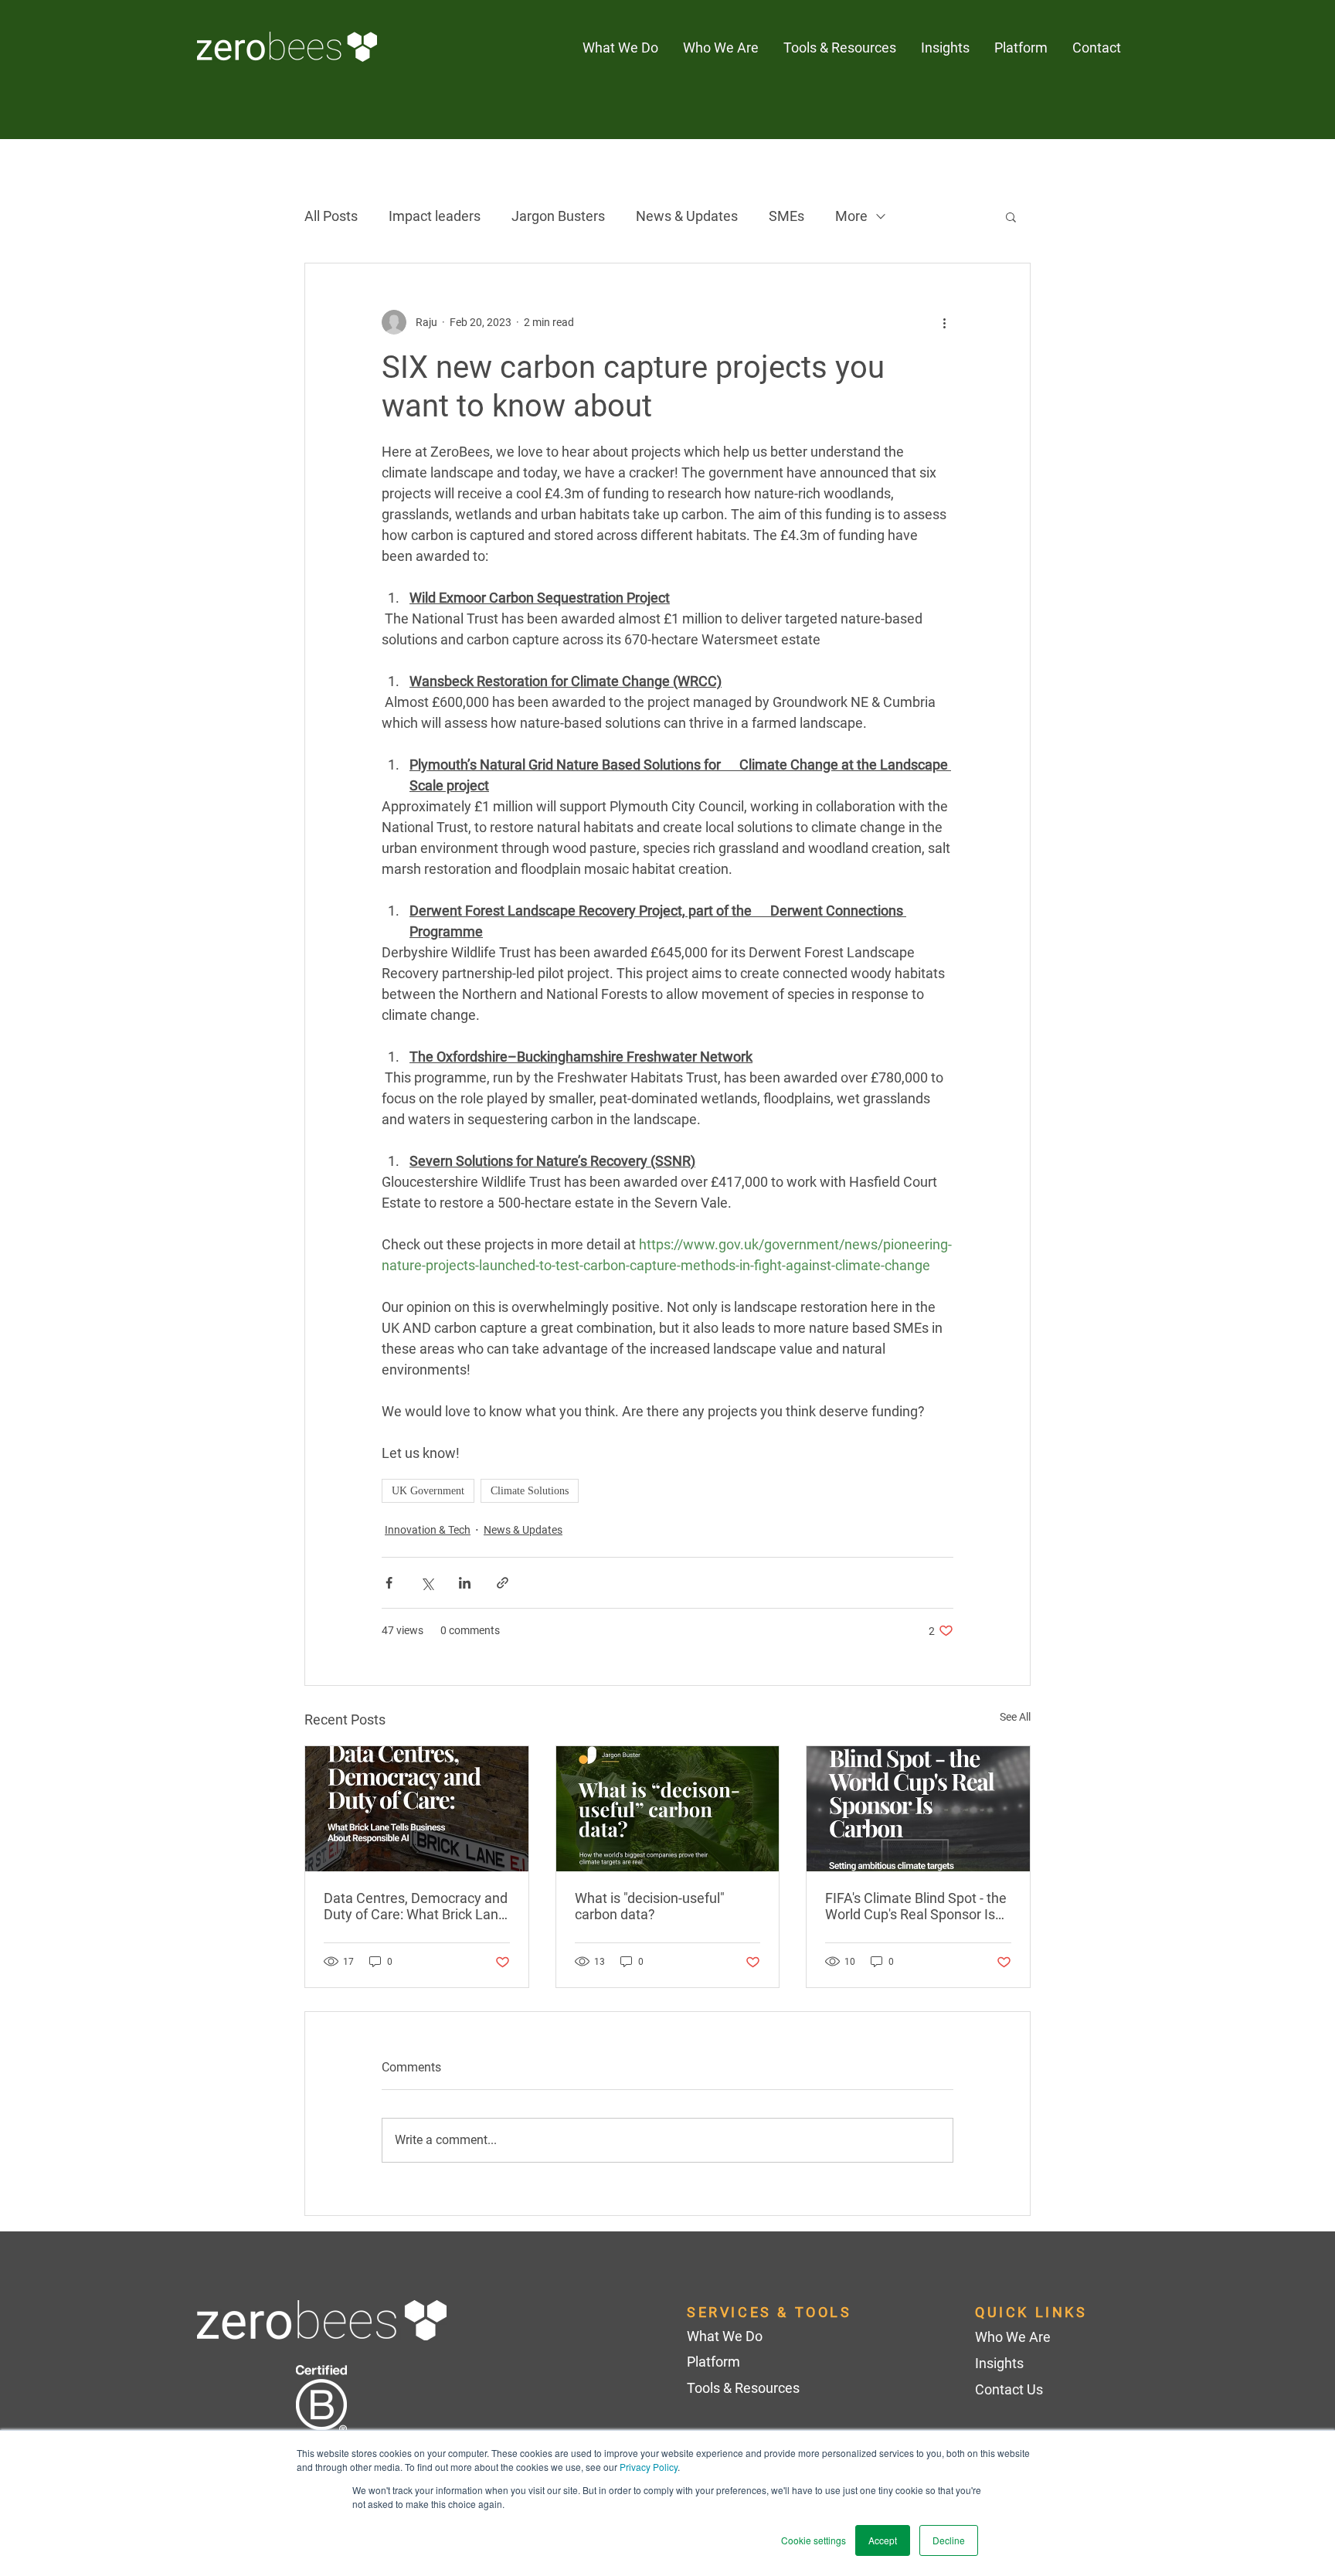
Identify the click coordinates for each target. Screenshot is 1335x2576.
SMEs (786, 216)
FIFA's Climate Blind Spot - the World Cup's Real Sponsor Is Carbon (916, 1906)
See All (1015, 1717)
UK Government (428, 1491)
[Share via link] (503, 1583)
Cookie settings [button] (814, 2540)
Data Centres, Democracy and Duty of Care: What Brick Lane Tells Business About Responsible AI (416, 1906)
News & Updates (687, 216)
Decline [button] (949, 2540)
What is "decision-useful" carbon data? (650, 1906)
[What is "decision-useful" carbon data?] (668, 1809)
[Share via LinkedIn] (465, 1583)
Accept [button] (883, 2540)
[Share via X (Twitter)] (427, 1583)
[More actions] (944, 322)
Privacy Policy (649, 2467)
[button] (945, 48)
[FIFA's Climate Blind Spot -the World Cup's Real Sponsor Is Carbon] (918, 1809)
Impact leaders (435, 216)
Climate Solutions (530, 1491)
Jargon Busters (558, 216)
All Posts (331, 216)
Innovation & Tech (428, 1530)
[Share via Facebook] (389, 1583)
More (851, 216)
